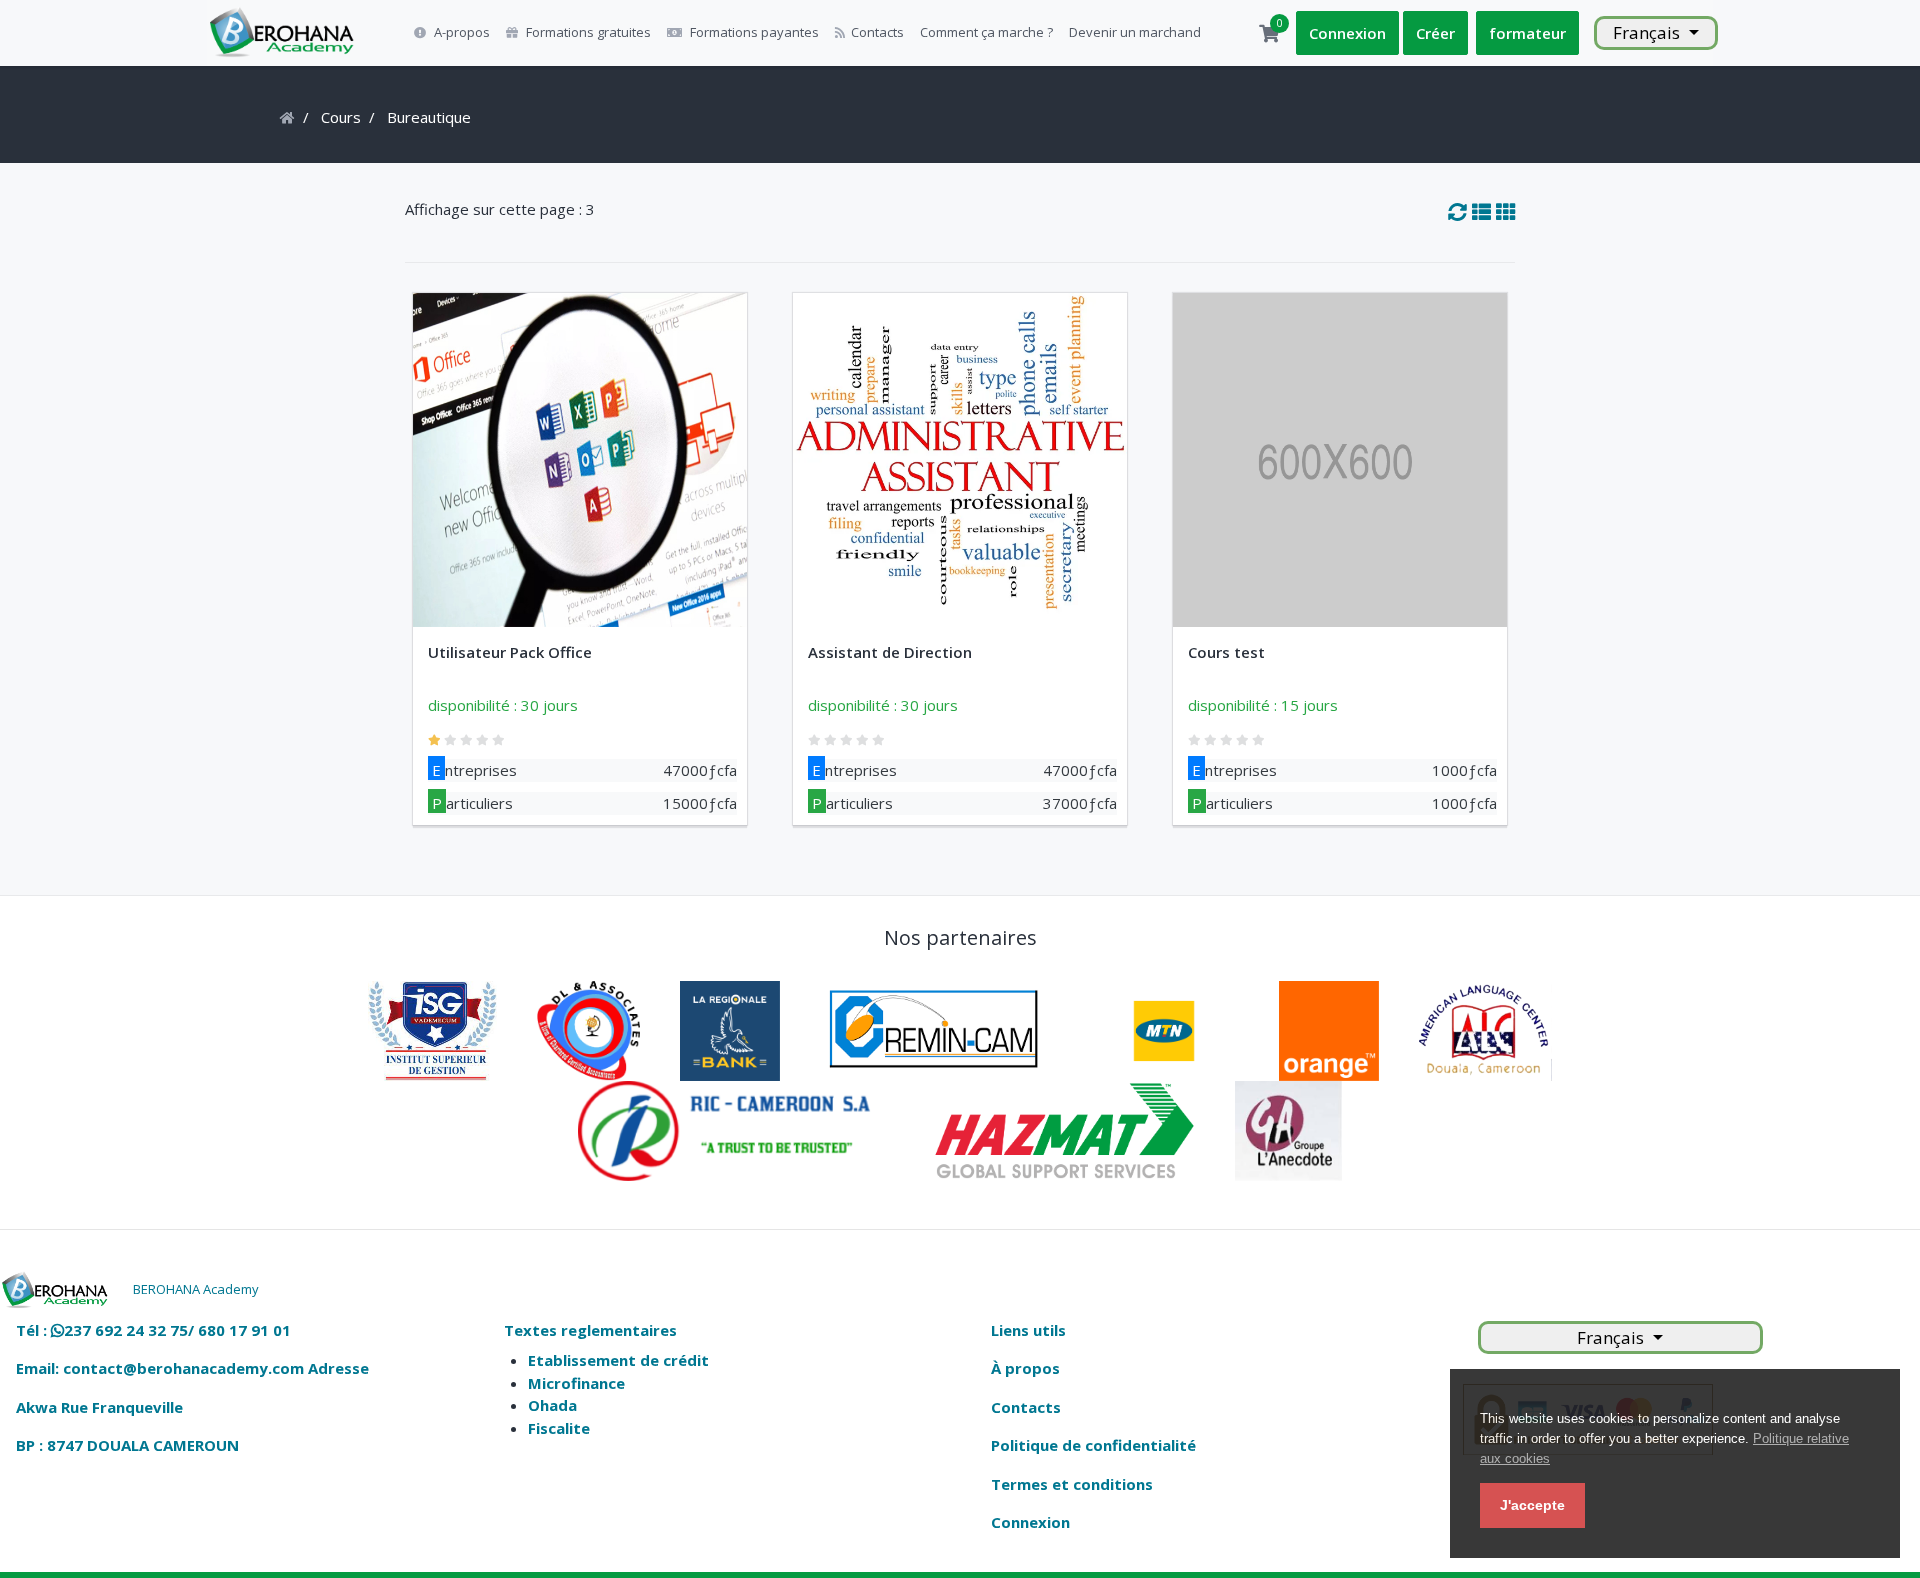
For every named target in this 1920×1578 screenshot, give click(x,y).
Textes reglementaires (590, 1330)
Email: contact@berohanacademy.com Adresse (192, 1368)
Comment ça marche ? (986, 32)
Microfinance (576, 1383)
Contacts (877, 32)
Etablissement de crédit (618, 1360)
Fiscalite (559, 1428)
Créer (1435, 33)
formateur (1527, 33)
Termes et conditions (1072, 1484)
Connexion (1347, 33)
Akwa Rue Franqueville (99, 1407)
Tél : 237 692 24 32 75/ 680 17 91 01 (153, 1330)
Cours (341, 117)
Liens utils (1028, 1330)
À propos (1025, 1368)
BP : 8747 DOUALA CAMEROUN (127, 1445)
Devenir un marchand (1135, 32)
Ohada (552, 1405)
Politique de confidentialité (1093, 1445)
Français (1648, 32)
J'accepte (1532, 1505)
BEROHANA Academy (196, 1289)
